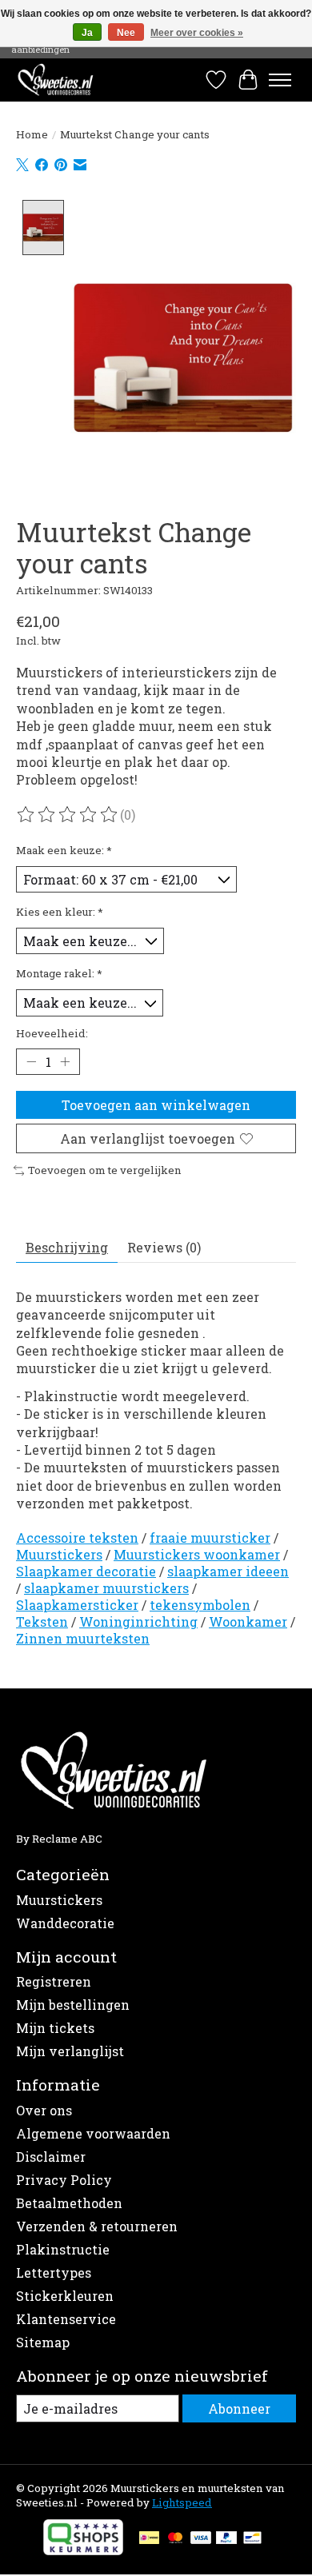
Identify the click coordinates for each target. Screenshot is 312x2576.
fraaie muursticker (210, 1538)
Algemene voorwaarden (93, 2133)
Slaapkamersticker (77, 1605)
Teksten (42, 1621)
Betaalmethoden (69, 2203)
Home (32, 134)
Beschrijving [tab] (67, 1247)
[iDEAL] (149, 2539)
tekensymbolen (200, 1605)
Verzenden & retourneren (97, 2226)
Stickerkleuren (65, 2296)
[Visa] (201, 2539)
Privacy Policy (64, 2180)
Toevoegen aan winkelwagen (156, 1105)
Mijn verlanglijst (70, 2051)
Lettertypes (54, 2272)
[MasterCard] (175, 2539)
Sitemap (43, 2342)
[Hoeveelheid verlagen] (31, 1061)
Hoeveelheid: (52, 1033)
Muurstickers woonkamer (197, 1554)
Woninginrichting (138, 1621)
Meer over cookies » (197, 33)
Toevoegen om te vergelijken (105, 1170)
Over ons (44, 2110)
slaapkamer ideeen (228, 1571)
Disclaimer (51, 2157)
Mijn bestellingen (73, 2005)
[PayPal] (226, 2539)
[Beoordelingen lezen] (68, 815)
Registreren (54, 1981)
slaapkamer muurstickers (106, 1588)
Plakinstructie (63, 2249)
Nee (126, 33)
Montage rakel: (59, 973)
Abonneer (239, 2408)
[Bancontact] (252, 2539)
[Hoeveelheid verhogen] (65, 1061)
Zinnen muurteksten (83, 1638)
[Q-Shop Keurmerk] (83, 2550)
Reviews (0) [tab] (164, 1247)
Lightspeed (182, 2502)
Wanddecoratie (65, 1923)
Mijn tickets (55, 2028)
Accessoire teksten (77, 1538)
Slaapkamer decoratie (86, 1571)
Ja (87, 33)
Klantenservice (66, 2319)
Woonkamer (248, 1621)
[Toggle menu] (280, 80)
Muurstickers (59, 1554)
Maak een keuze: (64, 850)
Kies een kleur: (60, 912)
